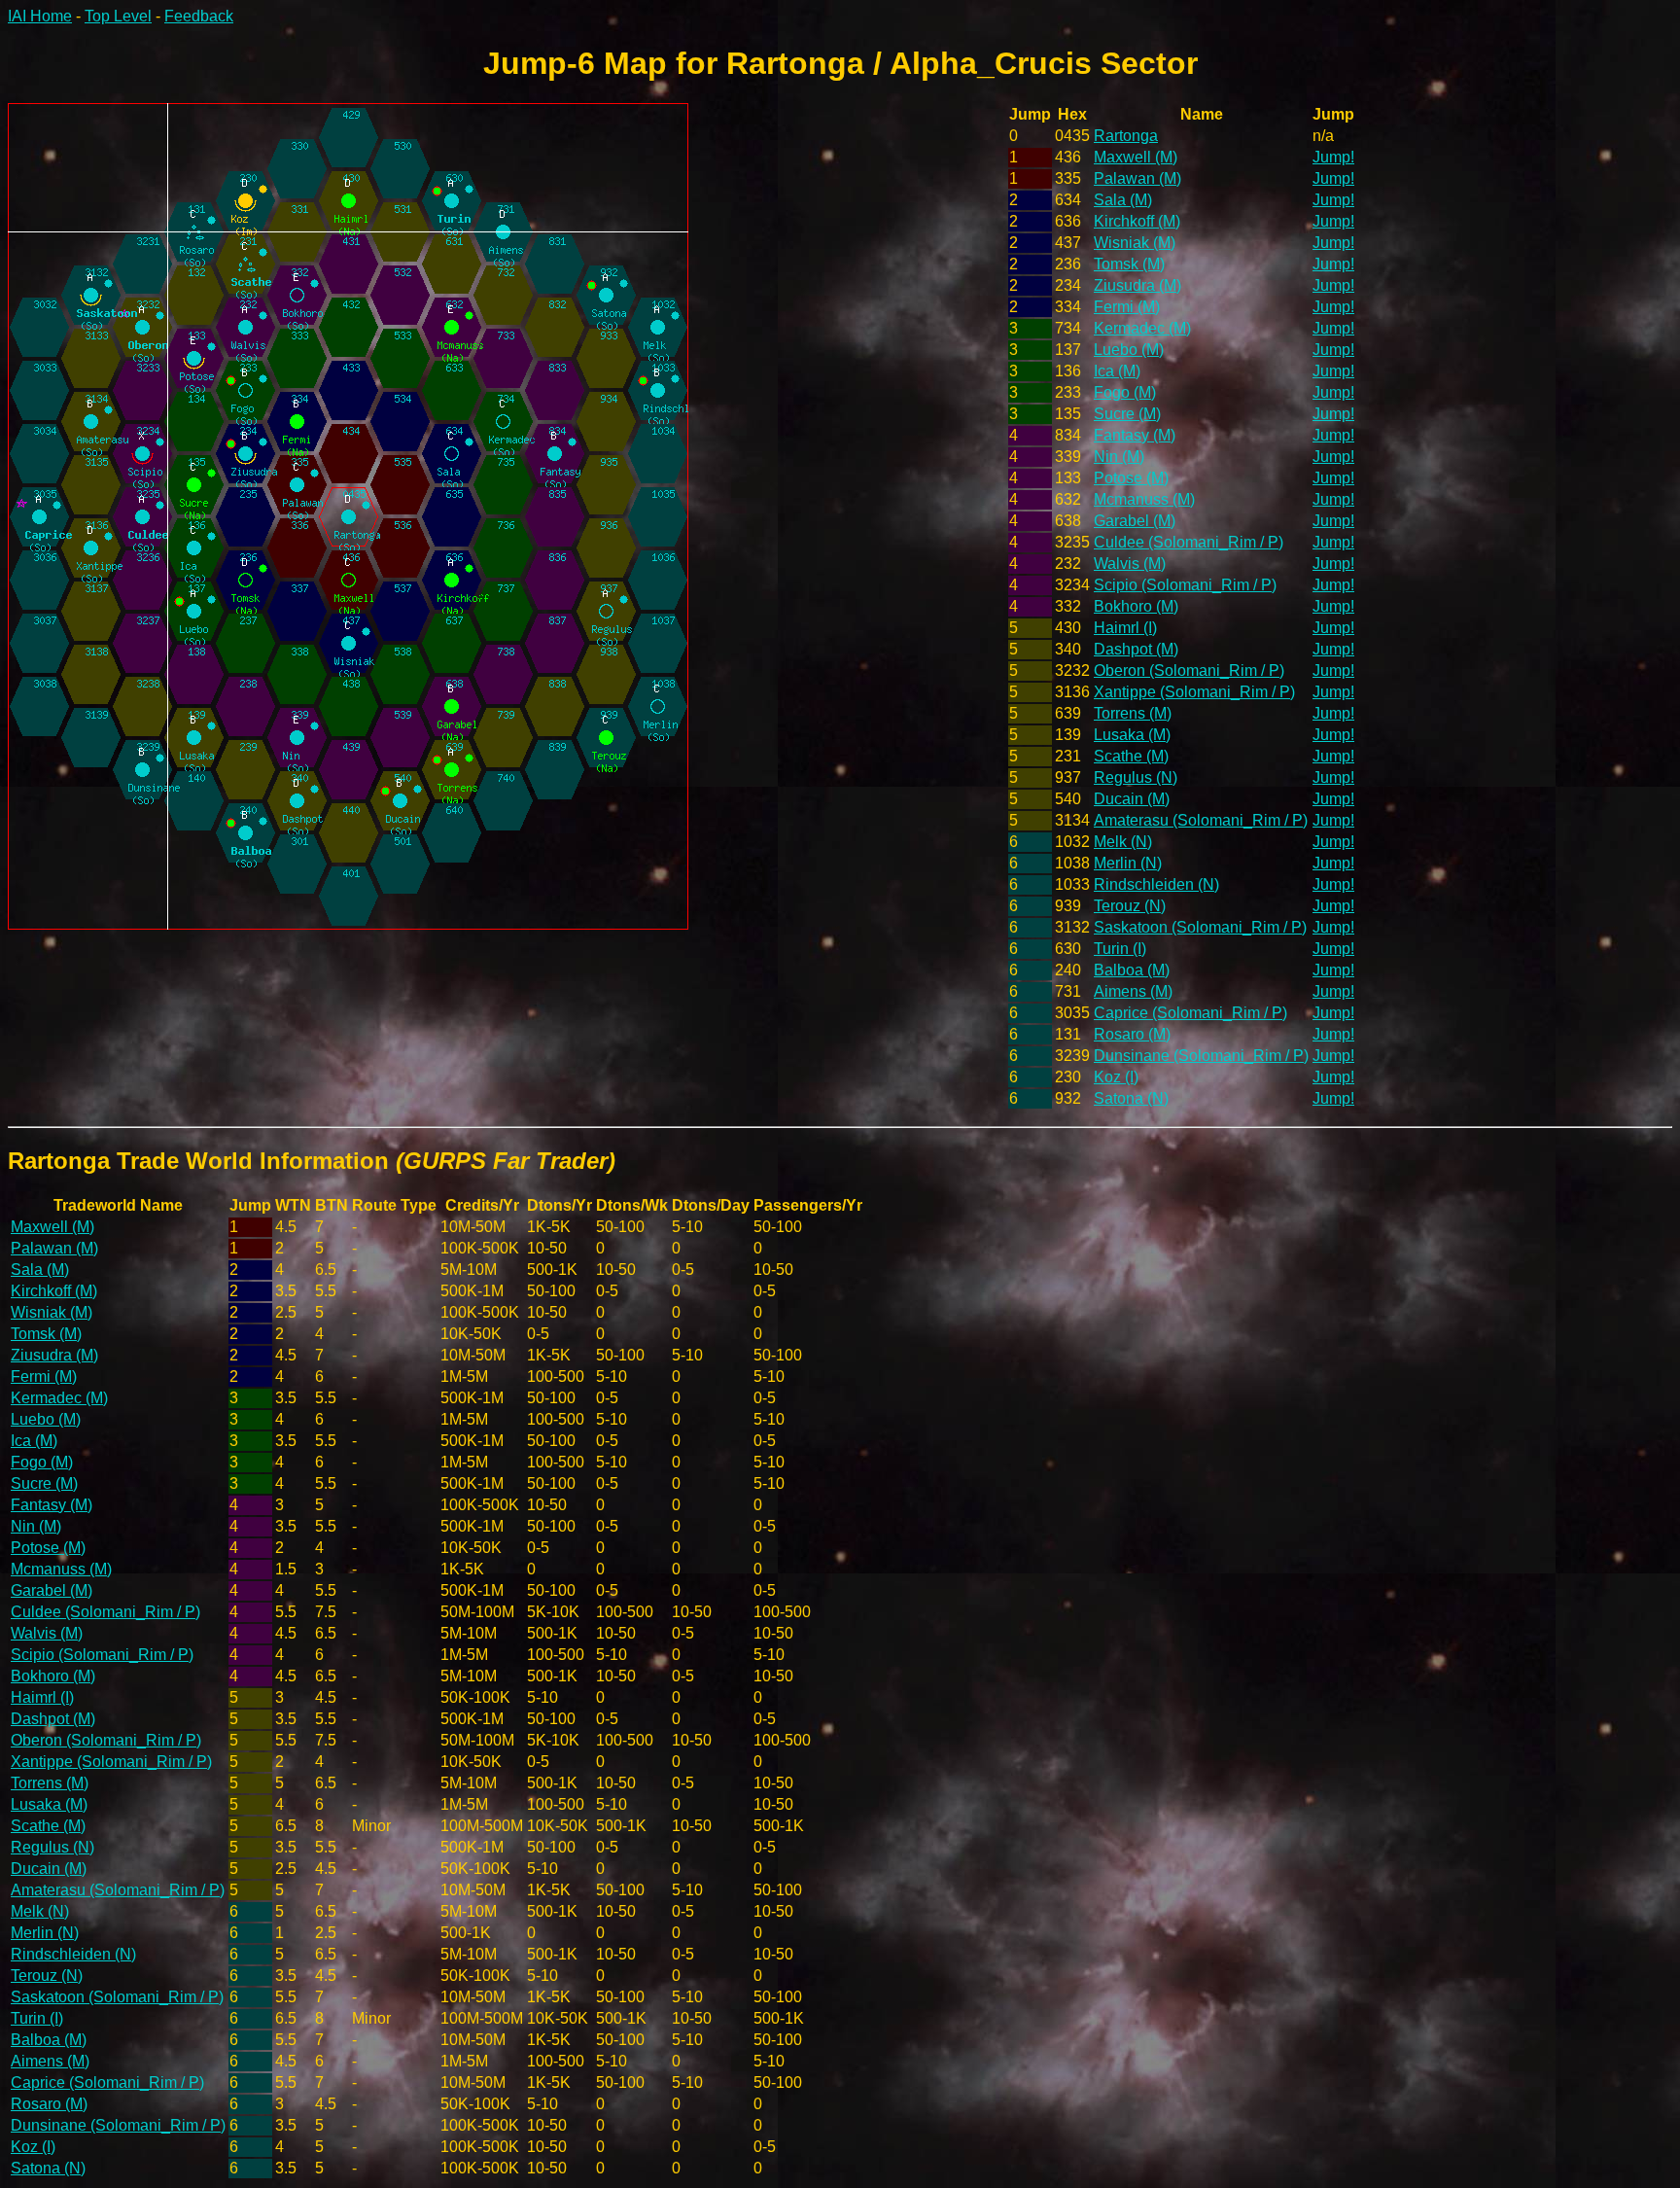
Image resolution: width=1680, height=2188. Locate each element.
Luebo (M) (1129, 350)
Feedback (199, 16)
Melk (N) (1123, 842)
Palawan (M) (1137, 178)
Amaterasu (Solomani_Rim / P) (1201, 820)
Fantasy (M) (1135, 435)
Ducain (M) (1132, 799)
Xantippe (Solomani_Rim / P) (1194, 692)
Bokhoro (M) (1136, 606)
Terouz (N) (1130, 906)
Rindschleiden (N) (1156, 884)
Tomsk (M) (1129, 264)
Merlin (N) (1128, 863)
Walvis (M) (1130, 564)
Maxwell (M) (1136, 157)
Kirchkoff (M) (1137, 221)
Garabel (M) (1135, 521)
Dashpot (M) (1136, 649)
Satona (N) (1131, 1098)
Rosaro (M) (1132, 1034)
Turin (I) (1120, 949)
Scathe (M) (1131, 756)
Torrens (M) (1133, 713)
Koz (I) (1116, 1077)
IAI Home (40, 16)
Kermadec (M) (1142, 328)
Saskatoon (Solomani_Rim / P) (1200, 927)
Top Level (118, 16)
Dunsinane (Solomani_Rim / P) (1201, 1056)
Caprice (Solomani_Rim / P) (1190, 1013)
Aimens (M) (1133, 991)
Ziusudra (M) (1137, 285)
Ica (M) (1117, 371)
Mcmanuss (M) (1144, 499)
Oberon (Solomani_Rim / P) (1189, 671)
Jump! (1333, 157)
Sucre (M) (1127, 414)
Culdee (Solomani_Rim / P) (1189, 542)
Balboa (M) (1132, 970)
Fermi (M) (1127, 307)
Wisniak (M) (1135, 243)
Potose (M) (1131, 478)
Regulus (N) (1136, 777)
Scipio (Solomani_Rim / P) (1185, 585)
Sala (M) (1123, 200)
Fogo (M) (1125, 392)
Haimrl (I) (1125, 628)
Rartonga (1126, 136)
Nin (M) (1119, 457)
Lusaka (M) (1132, 735)
